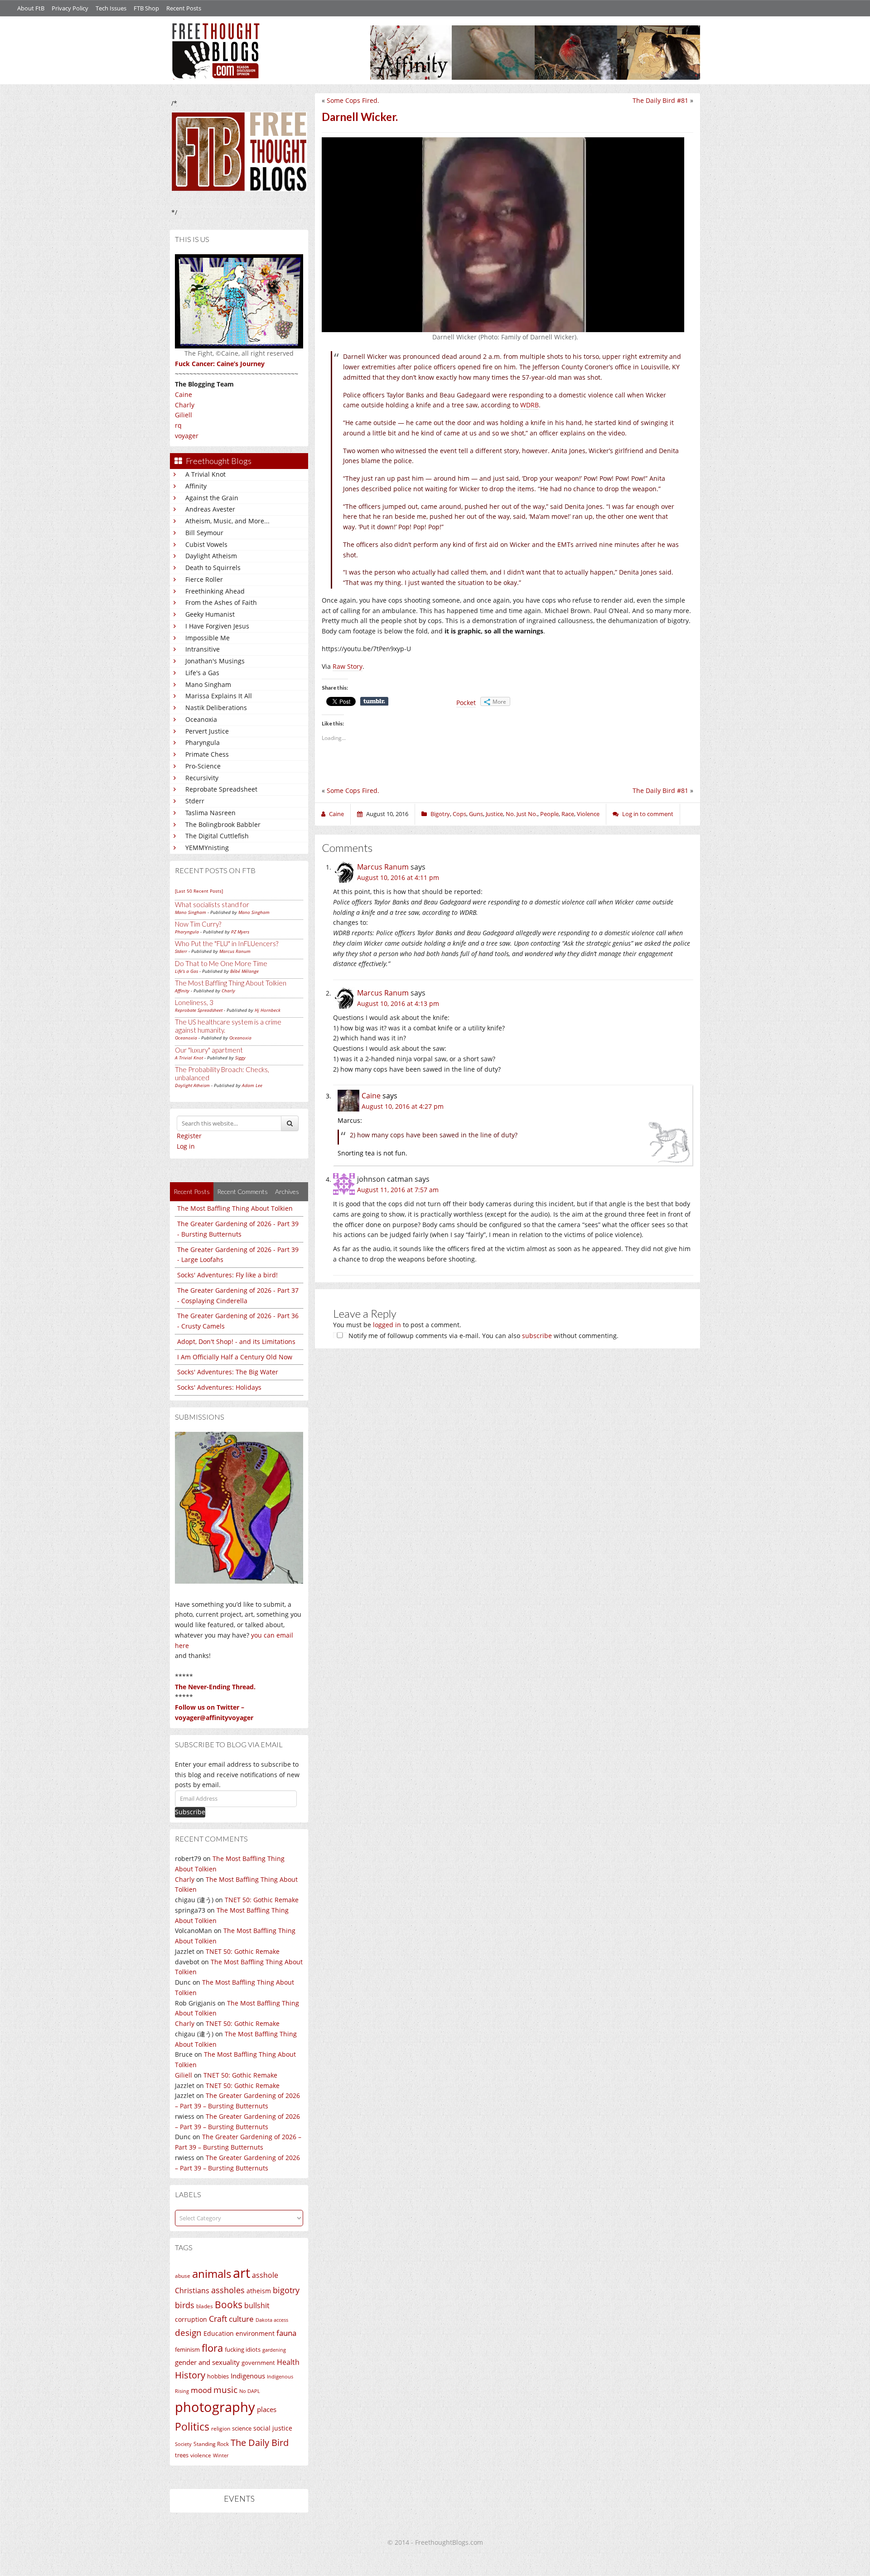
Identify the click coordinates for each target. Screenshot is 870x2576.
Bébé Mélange (244, 971)
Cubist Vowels (206, 544)
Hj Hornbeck (268, 1010)
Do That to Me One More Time (221, 963)
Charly (185, 405)
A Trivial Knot (205, 474)
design (188, 2332)
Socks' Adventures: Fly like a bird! (227, 1275)
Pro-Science (203, 766)
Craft (218, 2319)
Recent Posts (184, 8)
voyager (187, 436)
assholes (228, 2290)
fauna (286, 2333)
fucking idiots (243, 2349)
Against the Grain (212, 498)
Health (288, 2362)
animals (212, 2274)
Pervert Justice (207, 731)
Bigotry (440, 814)
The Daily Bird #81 (660, 100)
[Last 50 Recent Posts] (199, 891)
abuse (183, 2276)
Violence (588, 814)
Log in (186, 1146)
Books (229, 2305)
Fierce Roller (204, 579)
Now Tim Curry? (198, 924)
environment (255, 2333)
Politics (192, 2426)
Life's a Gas (202, 673)
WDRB (529, 405)
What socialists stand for (212, 904)
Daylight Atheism (211, 556)
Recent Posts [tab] (192, 1191)
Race (568, 814)
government (258, 2363)
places (267, 2409)
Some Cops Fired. (353, 100)
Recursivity (202, 778)
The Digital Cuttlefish (217, 836)
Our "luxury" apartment (209, 1050)
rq (178, 425)
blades (205, 2306)
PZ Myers (240, 932)
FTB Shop (146, 8)
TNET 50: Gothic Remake (262, 1900)
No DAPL (250, 2391)
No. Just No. (522, 814)
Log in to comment (648, 814)
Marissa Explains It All (219, 696)
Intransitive (203, 649)
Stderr (195, 801)
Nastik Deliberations (216, 708)
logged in (387, 1325)
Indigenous (248, 2376)
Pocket (466, 703)
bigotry (286, 2290)
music (225, 2390)
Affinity (196, 486)
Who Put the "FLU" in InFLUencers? (227, 943)
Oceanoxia (201, 719)
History (190, 2375)
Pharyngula (203, 742)
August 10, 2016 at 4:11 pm (398, 877)
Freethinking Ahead (215, 591)
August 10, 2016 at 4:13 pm (398, 1003)
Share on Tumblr (374, 701)
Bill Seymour (204, 533)
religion (221, 2429)
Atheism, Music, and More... (227, 521)
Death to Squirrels (213, 568)
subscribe (537, 1336)
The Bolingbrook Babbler (223, 824)
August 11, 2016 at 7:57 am (398, 1190)
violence (201, 2455)
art (242, 2273)
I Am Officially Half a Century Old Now (235, 1357)
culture (241, 2319)
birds (185, 2305)
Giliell (184, 415)
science (242, 2428)
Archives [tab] (287, 1191)
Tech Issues (111, 8)
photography (215, 2407)
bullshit (257, 2305)
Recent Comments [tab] (242, 1191)
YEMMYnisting (207, 848)
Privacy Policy (70, 8)
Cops (459, 814)
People (549, 814)
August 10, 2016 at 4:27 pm (403, 1106)
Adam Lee (252, 1085)
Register (189, 1136)
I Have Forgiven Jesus (217, 626)
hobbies (218, 2376)
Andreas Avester (210, 509)
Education (219, 2333)
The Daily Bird (260, 2442)
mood (201, 2390)
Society (183, 2444)
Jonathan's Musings (215, 661)
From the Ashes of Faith (221, 602)
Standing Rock (211, 2444)
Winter (221, 2455)
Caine (184, 394)
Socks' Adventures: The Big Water (228, 1372)
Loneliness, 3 (194, 1002)
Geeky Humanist (210, 614)
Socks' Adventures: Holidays (219, 1387)
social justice (273, 2428)
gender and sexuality (207, 2362)
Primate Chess (207, 754)
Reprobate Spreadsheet (221, 789)
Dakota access (272, 2320)
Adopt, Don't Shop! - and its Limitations (236, 1341)
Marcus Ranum (235, 951)
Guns (476, 814)
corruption (191, 2319)
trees (182, 2455)
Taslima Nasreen (210, 813)
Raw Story (348, 666)
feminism (187, 2350)
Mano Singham (208, 684)
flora (212, 2348)
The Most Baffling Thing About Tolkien (231, 983)
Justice (494, 814)
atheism (259, 2291)
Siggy (240, 1058)
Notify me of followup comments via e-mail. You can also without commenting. (483, 1336)
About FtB (31, 8)
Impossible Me (208, 638)
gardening (274, 2350)
